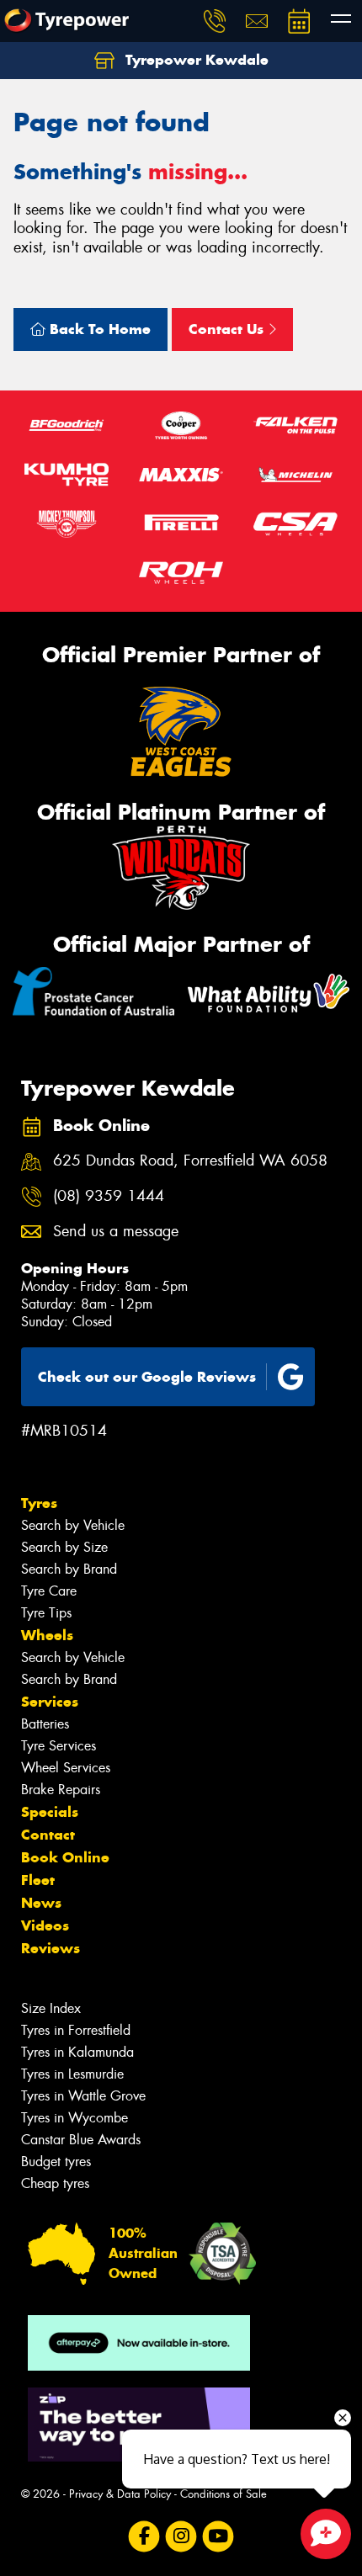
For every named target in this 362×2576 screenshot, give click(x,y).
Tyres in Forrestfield (76, 2030)
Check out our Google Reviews (147, 1377)
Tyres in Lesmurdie (72, 2074)
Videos (45, 1925)
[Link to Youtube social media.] (218, 2537)
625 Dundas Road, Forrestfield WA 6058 (190, 1161)
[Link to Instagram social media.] (181, 2537)
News (41, 1903)
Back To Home (98, 329)
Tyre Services (59, 1746)
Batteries (45, 1724)
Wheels (47, 1635)
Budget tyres (56, 2162)
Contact (48, 1835)
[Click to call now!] (215, 21)
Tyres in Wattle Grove (83, 2096)
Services (50, 1702)
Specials (50, 1812)
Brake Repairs (61, 1790)
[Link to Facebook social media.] (144, 2537)
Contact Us (228, 329)
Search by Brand (69, 1569)
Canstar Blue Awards (81, 2140)
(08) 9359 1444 (109, 1196)
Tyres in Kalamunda (77, 2052)
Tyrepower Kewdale (195, 60)
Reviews (51, 1948)
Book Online (65, 1857)
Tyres (39, 1503)
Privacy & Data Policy (120, 2494)
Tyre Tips (46, 1613)
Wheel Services (66, 1768)
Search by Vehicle (73, 1525)
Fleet (38, 1880)
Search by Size (64, 1547)
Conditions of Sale (224, 2494)
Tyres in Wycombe (75, 2118)
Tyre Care (49, 1591)
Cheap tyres (55, 2183)
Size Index (51, 2008)
